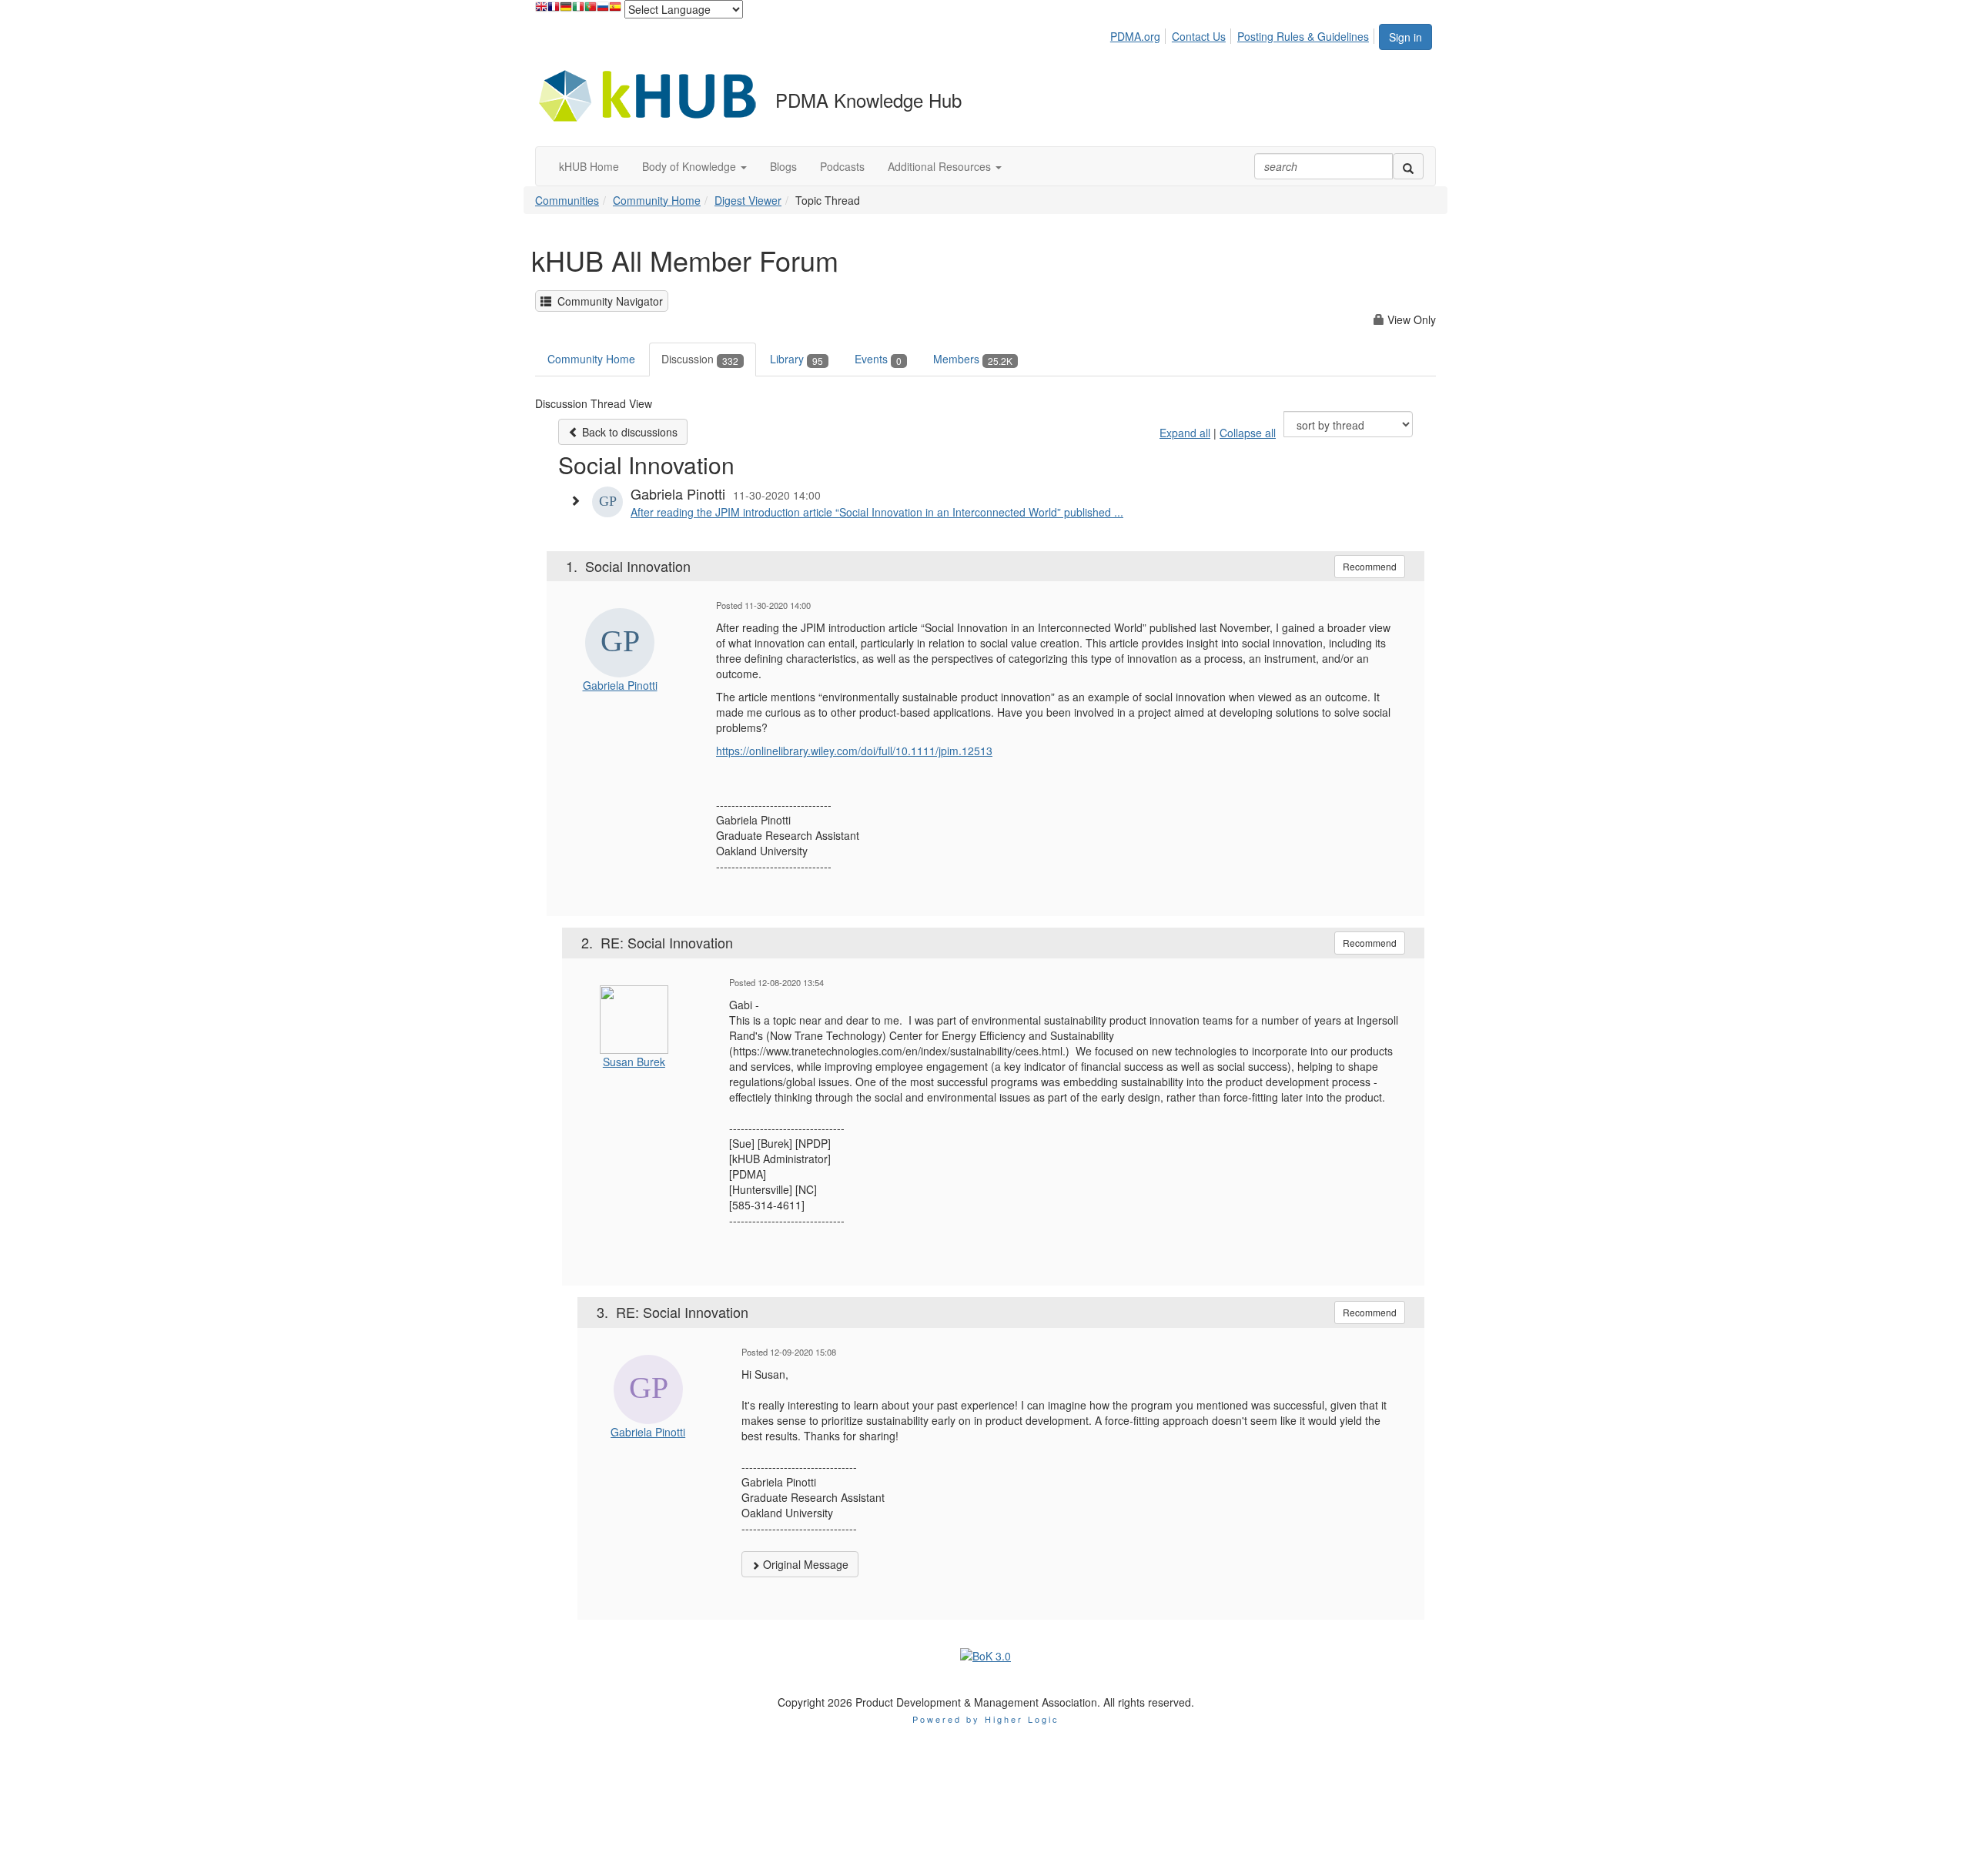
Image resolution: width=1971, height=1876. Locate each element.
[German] (566, 10)
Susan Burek (634, 1062)
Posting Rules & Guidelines (1303, 36)
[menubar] (1244, 34)
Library (796, 359)
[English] (541, 10)
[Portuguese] (591, 10)
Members (973, 359)
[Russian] (603, 10)
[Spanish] (615, 10)
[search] (1408, 166)
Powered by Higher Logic (986, 1719)
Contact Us (1199, 36)
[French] (554, 10)
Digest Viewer (748, 200)
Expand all (1185, 433)
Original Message (804, 1564)
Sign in (1405, 37)
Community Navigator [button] (607, 301)
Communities (567, 200)
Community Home (657, 200)
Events (878, 359)
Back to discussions (628, 432)
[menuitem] (1139, 34)
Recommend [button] (1370, 566)
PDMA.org (1135, 36)
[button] (694, 166)
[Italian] (578, 10)
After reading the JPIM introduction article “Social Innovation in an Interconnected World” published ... (877, 512)
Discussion (700, 359)
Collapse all (1248, 433)
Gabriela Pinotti (620, 685)
